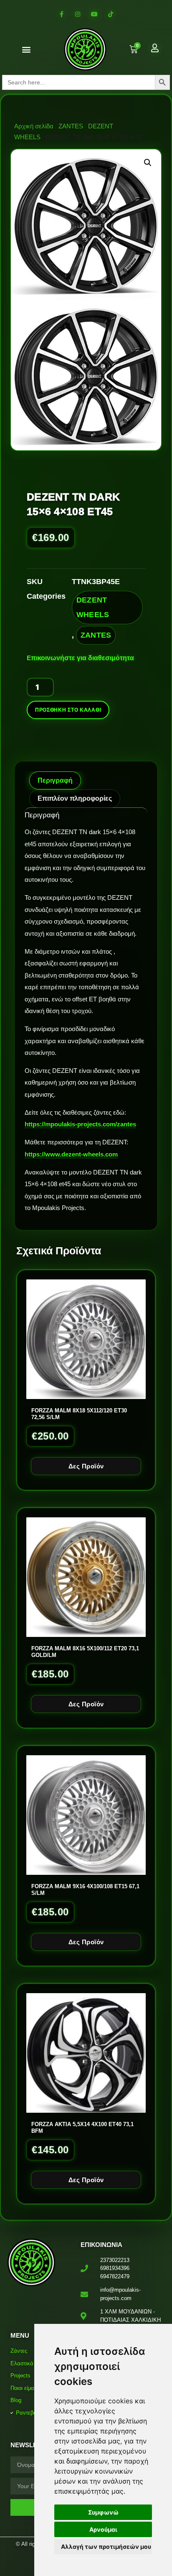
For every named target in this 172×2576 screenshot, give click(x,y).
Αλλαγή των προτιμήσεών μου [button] (106, 2547)
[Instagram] (78, 14)
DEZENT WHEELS (93, 607)
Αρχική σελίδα (34, 126)
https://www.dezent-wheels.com (71, 1154)
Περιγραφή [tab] (55, 780)
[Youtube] (94, 14)
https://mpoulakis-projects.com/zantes (80, 1124)
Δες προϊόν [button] (86, 1466)
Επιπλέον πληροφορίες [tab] (75, 798)
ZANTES (71, 126)
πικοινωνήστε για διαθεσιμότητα (82, 658)
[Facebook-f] (62, 14)
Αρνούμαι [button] (103, 2529)
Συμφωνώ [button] (103, 2512)
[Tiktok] (110, 14)
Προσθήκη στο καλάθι (68, 710)
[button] (27, 50)
